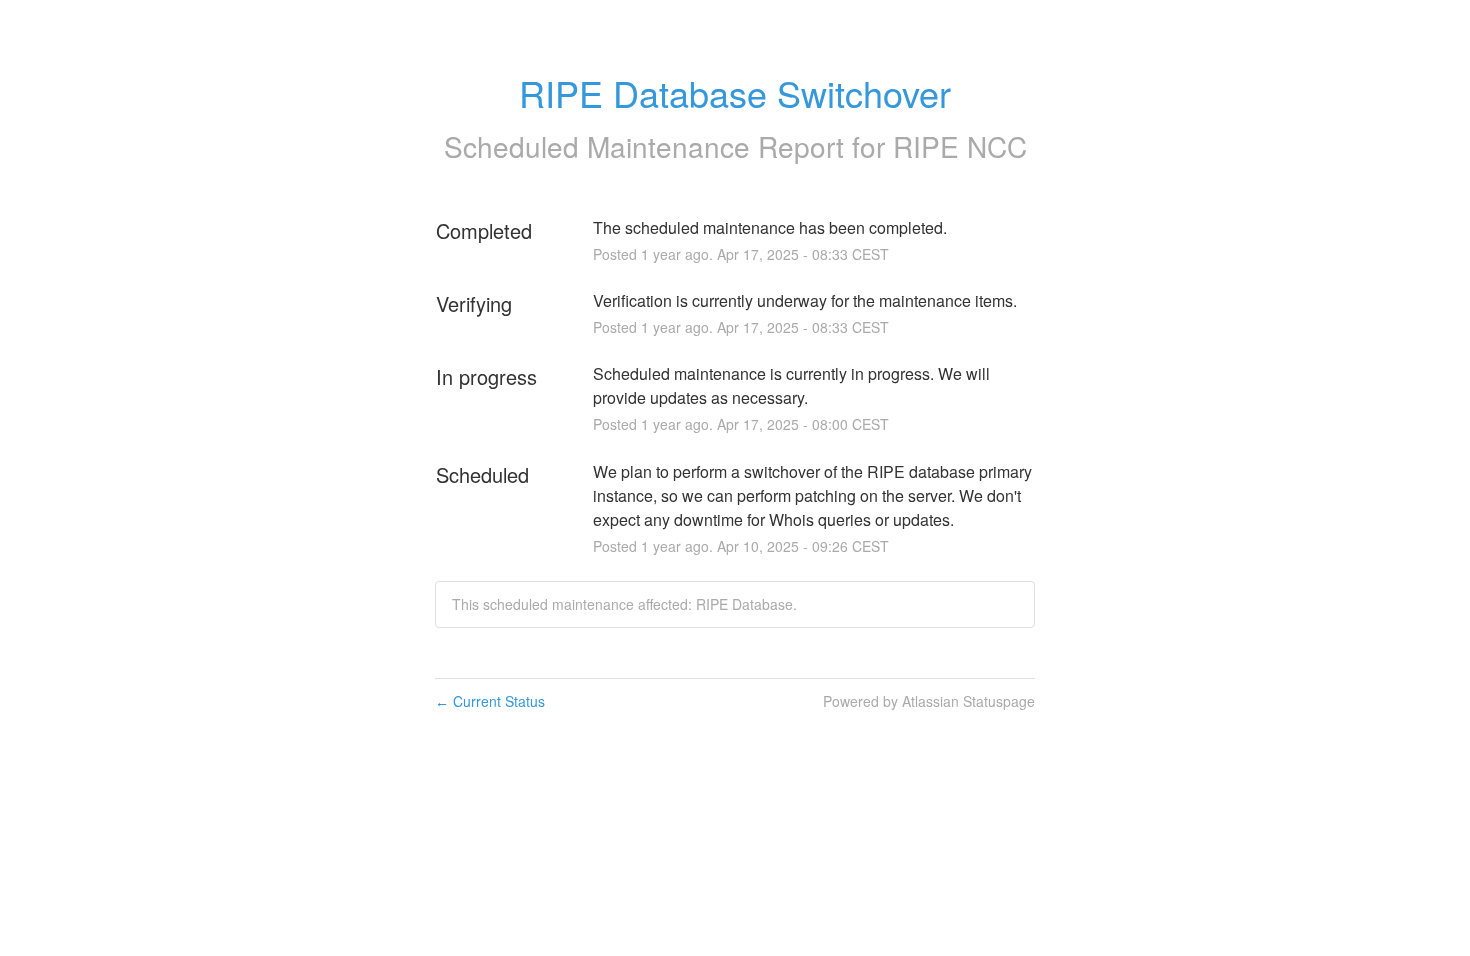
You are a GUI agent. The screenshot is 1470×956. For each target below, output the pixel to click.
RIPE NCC (960, 146)
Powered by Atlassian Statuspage (929, 701)
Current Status (490, 701)
